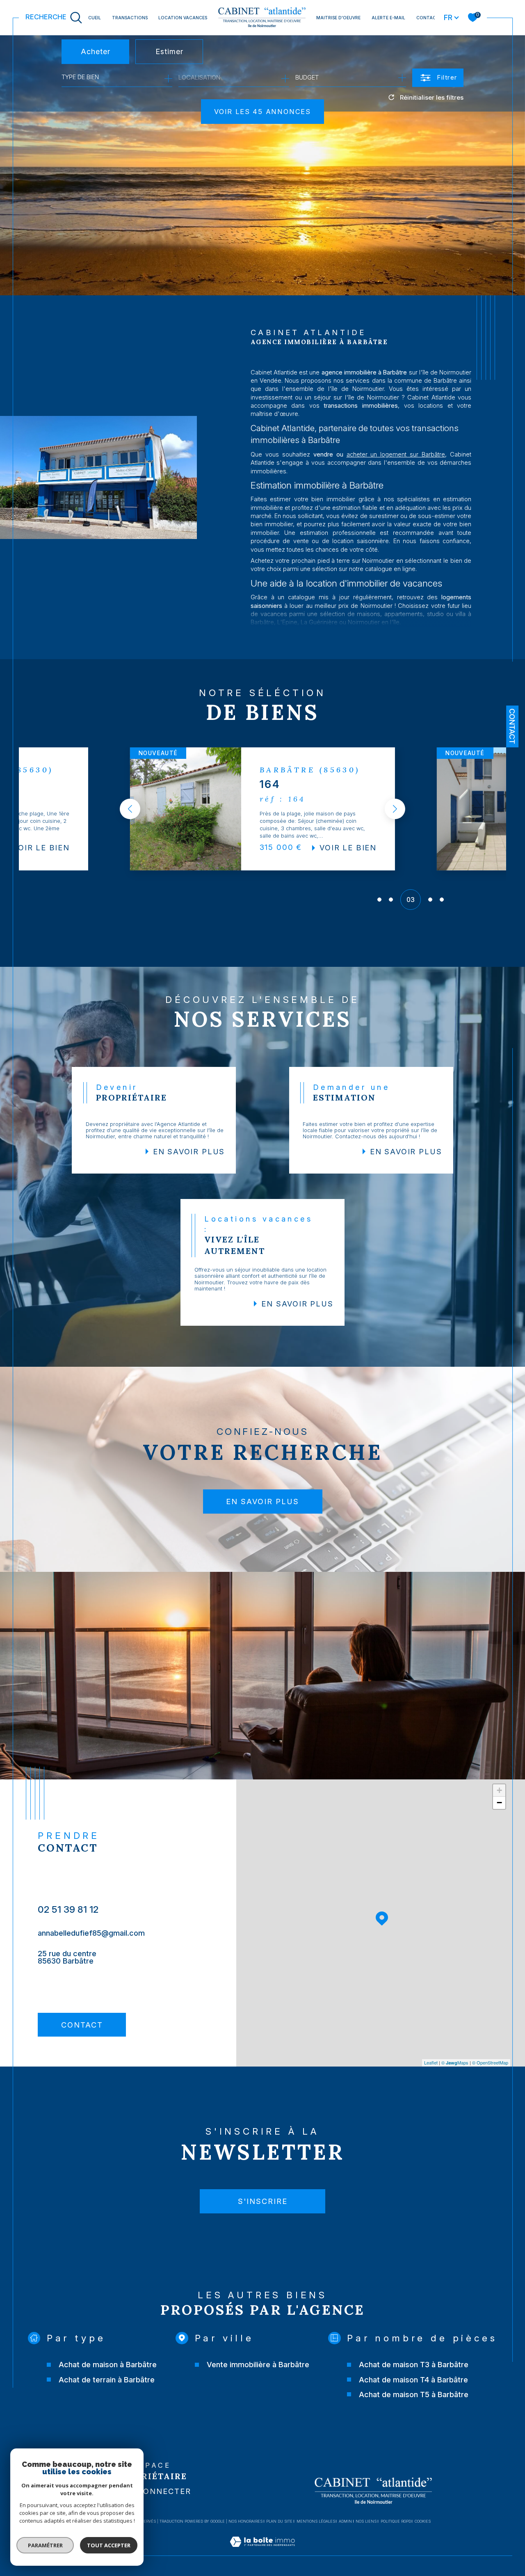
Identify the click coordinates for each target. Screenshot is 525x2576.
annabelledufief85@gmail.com (91, 1933)
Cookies (423, 2521)
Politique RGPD (396, 2521)
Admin (345, 2521)
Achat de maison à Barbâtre (108, 2364)
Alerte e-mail (388, 18)
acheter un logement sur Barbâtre (396, 454)
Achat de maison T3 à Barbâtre (414, 2364)
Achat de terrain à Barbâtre (107, 2380)
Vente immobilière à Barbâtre (258, 2364)
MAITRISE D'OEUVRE (338, 18)
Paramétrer (45, 2545)
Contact (428, 18)
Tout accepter (109, 2545)
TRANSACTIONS (130, 18)
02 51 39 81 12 (68, 1909)
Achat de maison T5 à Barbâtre (414, 2394)
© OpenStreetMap (490, 2062)
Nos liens (366, 2521)
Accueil (91, 18)
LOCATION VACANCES (183, 18)
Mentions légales (316, 2521)
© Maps (455, 2062)
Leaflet (431, 2062)
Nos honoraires (245, 2521)
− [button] (499, 1803)
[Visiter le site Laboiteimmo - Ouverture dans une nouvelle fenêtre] (262, 2551)
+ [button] (499, 1790)
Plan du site (279, 2521)
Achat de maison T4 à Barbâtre (413, 2380)
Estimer (169, 51)
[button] (130, 809)
